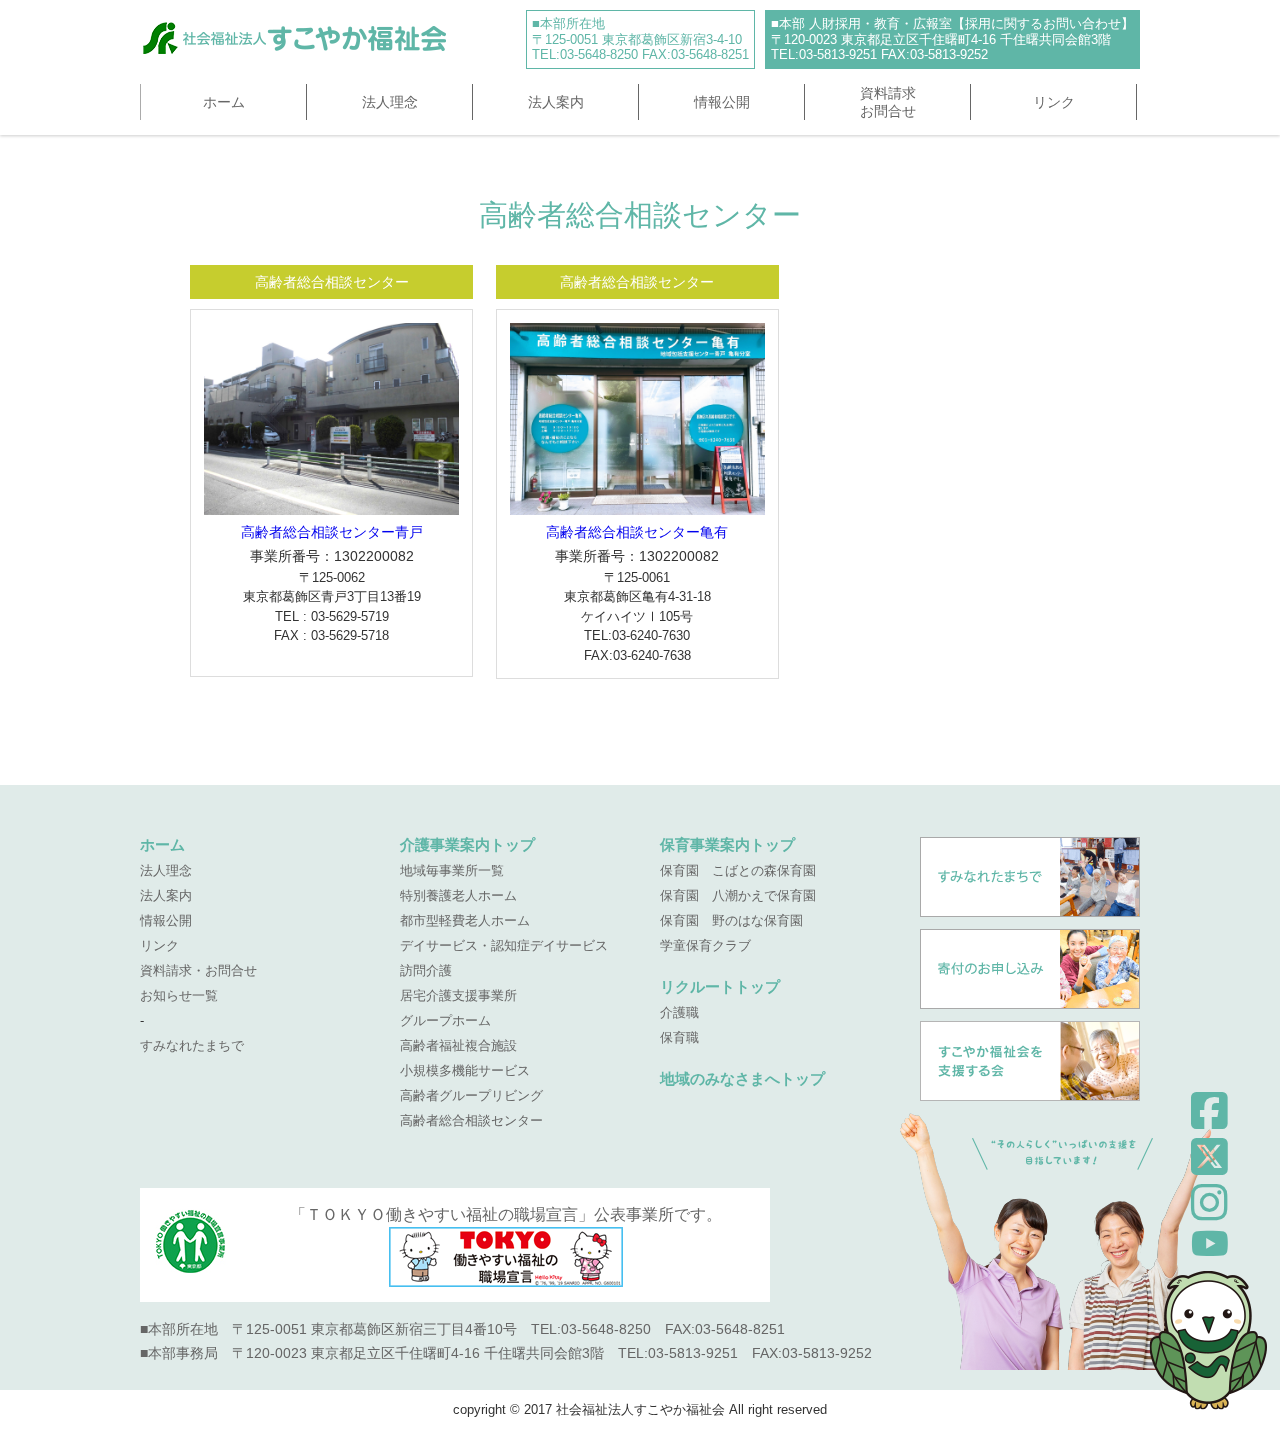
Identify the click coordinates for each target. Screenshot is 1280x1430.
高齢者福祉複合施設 (458, 1045)
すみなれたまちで (192, 1045)
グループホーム (445, 1020)
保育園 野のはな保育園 (731, 920)
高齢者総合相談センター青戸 (332, 532)
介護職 (679, 1012)
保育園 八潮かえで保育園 (738, 895)
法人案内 (556, 102)
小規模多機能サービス (465, 1070)
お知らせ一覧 (179, 995)
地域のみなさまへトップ (742, 1078)
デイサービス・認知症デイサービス (504, 945)
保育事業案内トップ (727, 844)
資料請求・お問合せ (198, 970)
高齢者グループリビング (471, 1095)
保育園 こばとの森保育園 (738, 870)
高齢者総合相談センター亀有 (637, 532)
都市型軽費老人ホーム (465, 920)
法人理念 (390, 102)
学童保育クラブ (705, 945)
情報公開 (722, 102)
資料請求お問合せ (888, 102)
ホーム (224, 102)
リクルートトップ (720, 986)
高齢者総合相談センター (471, 1120)
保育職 (679, 1037)
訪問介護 (426, 970)
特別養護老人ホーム (458, 895)
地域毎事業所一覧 (452, 870)
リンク (1054, 102)
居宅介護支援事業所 (458, 995)
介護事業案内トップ (467, 844)
